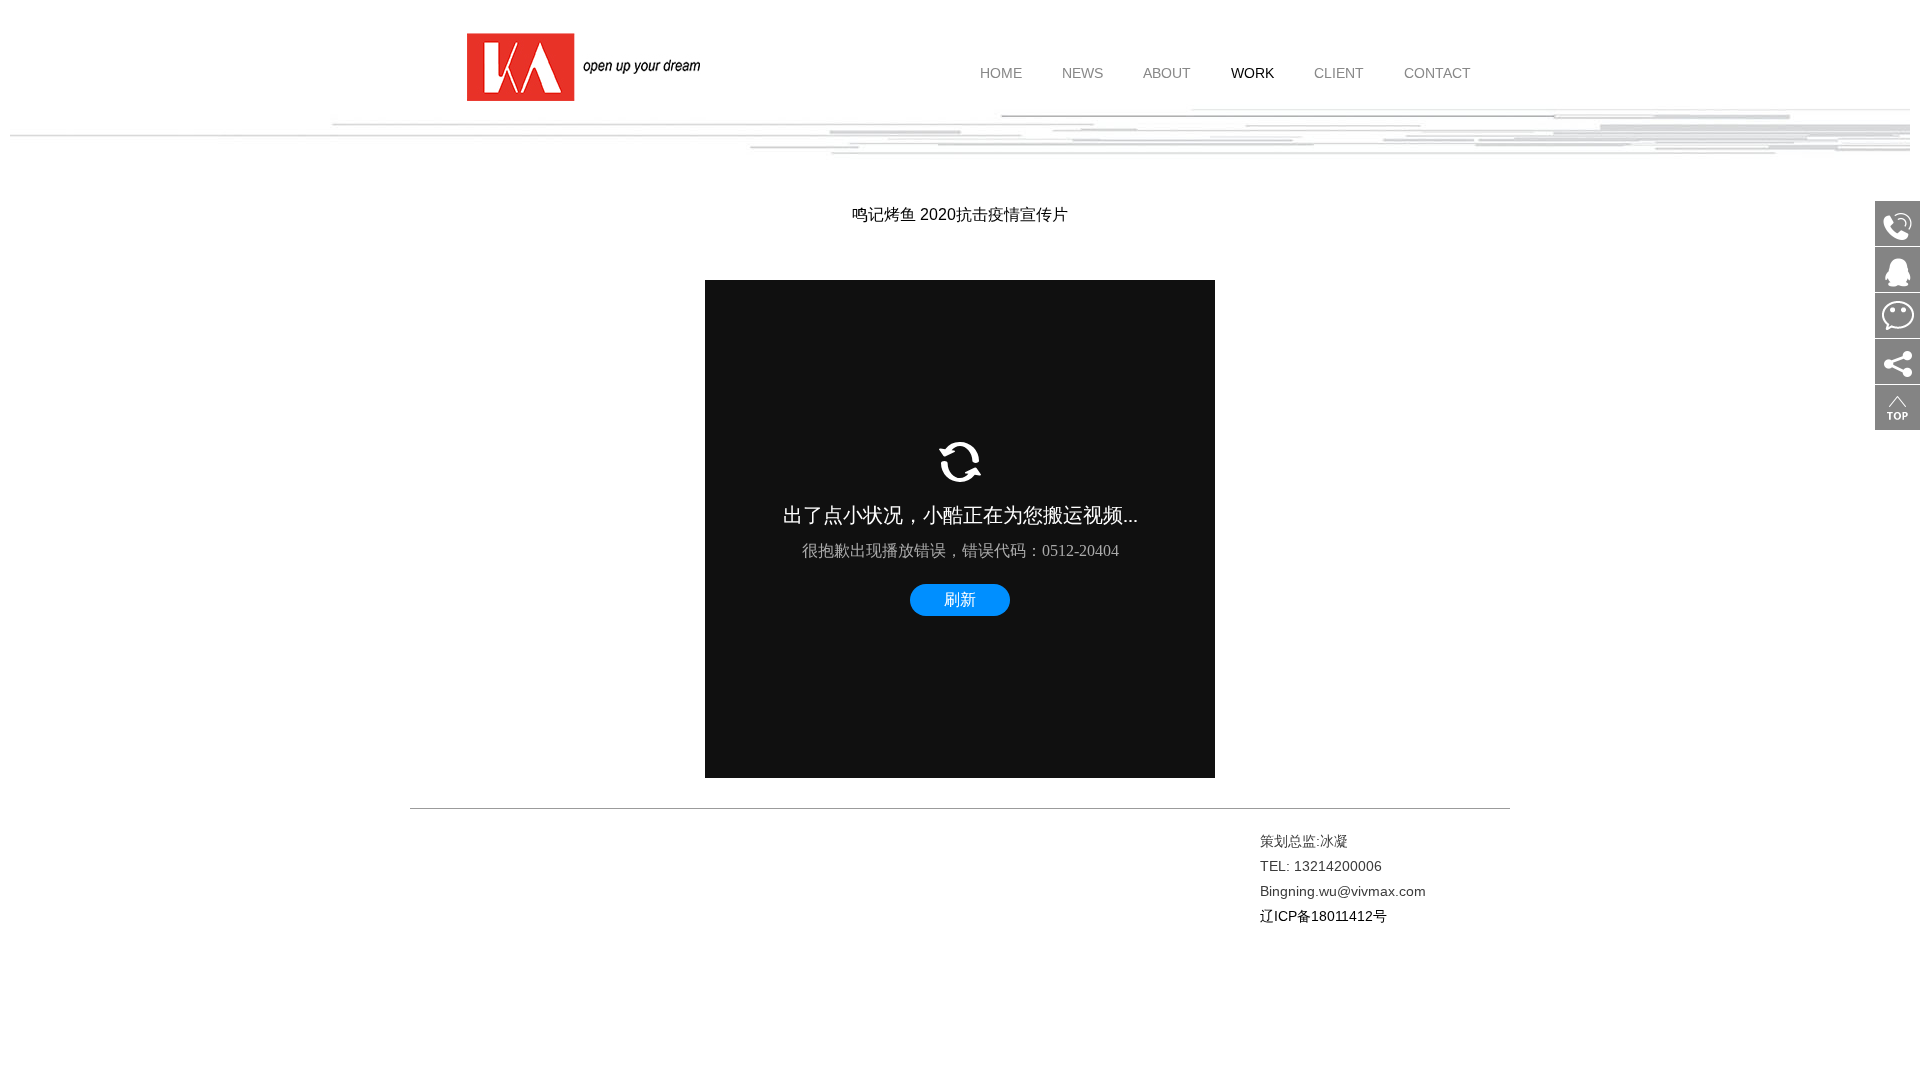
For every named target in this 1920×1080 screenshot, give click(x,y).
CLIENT (1339, 62)
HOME (1001, 62)
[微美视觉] (581, 66)
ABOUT (1167, 62)
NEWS (1082, 62)
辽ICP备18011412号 (1323, 916)
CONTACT (1437, 62)
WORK (1252, 62)
